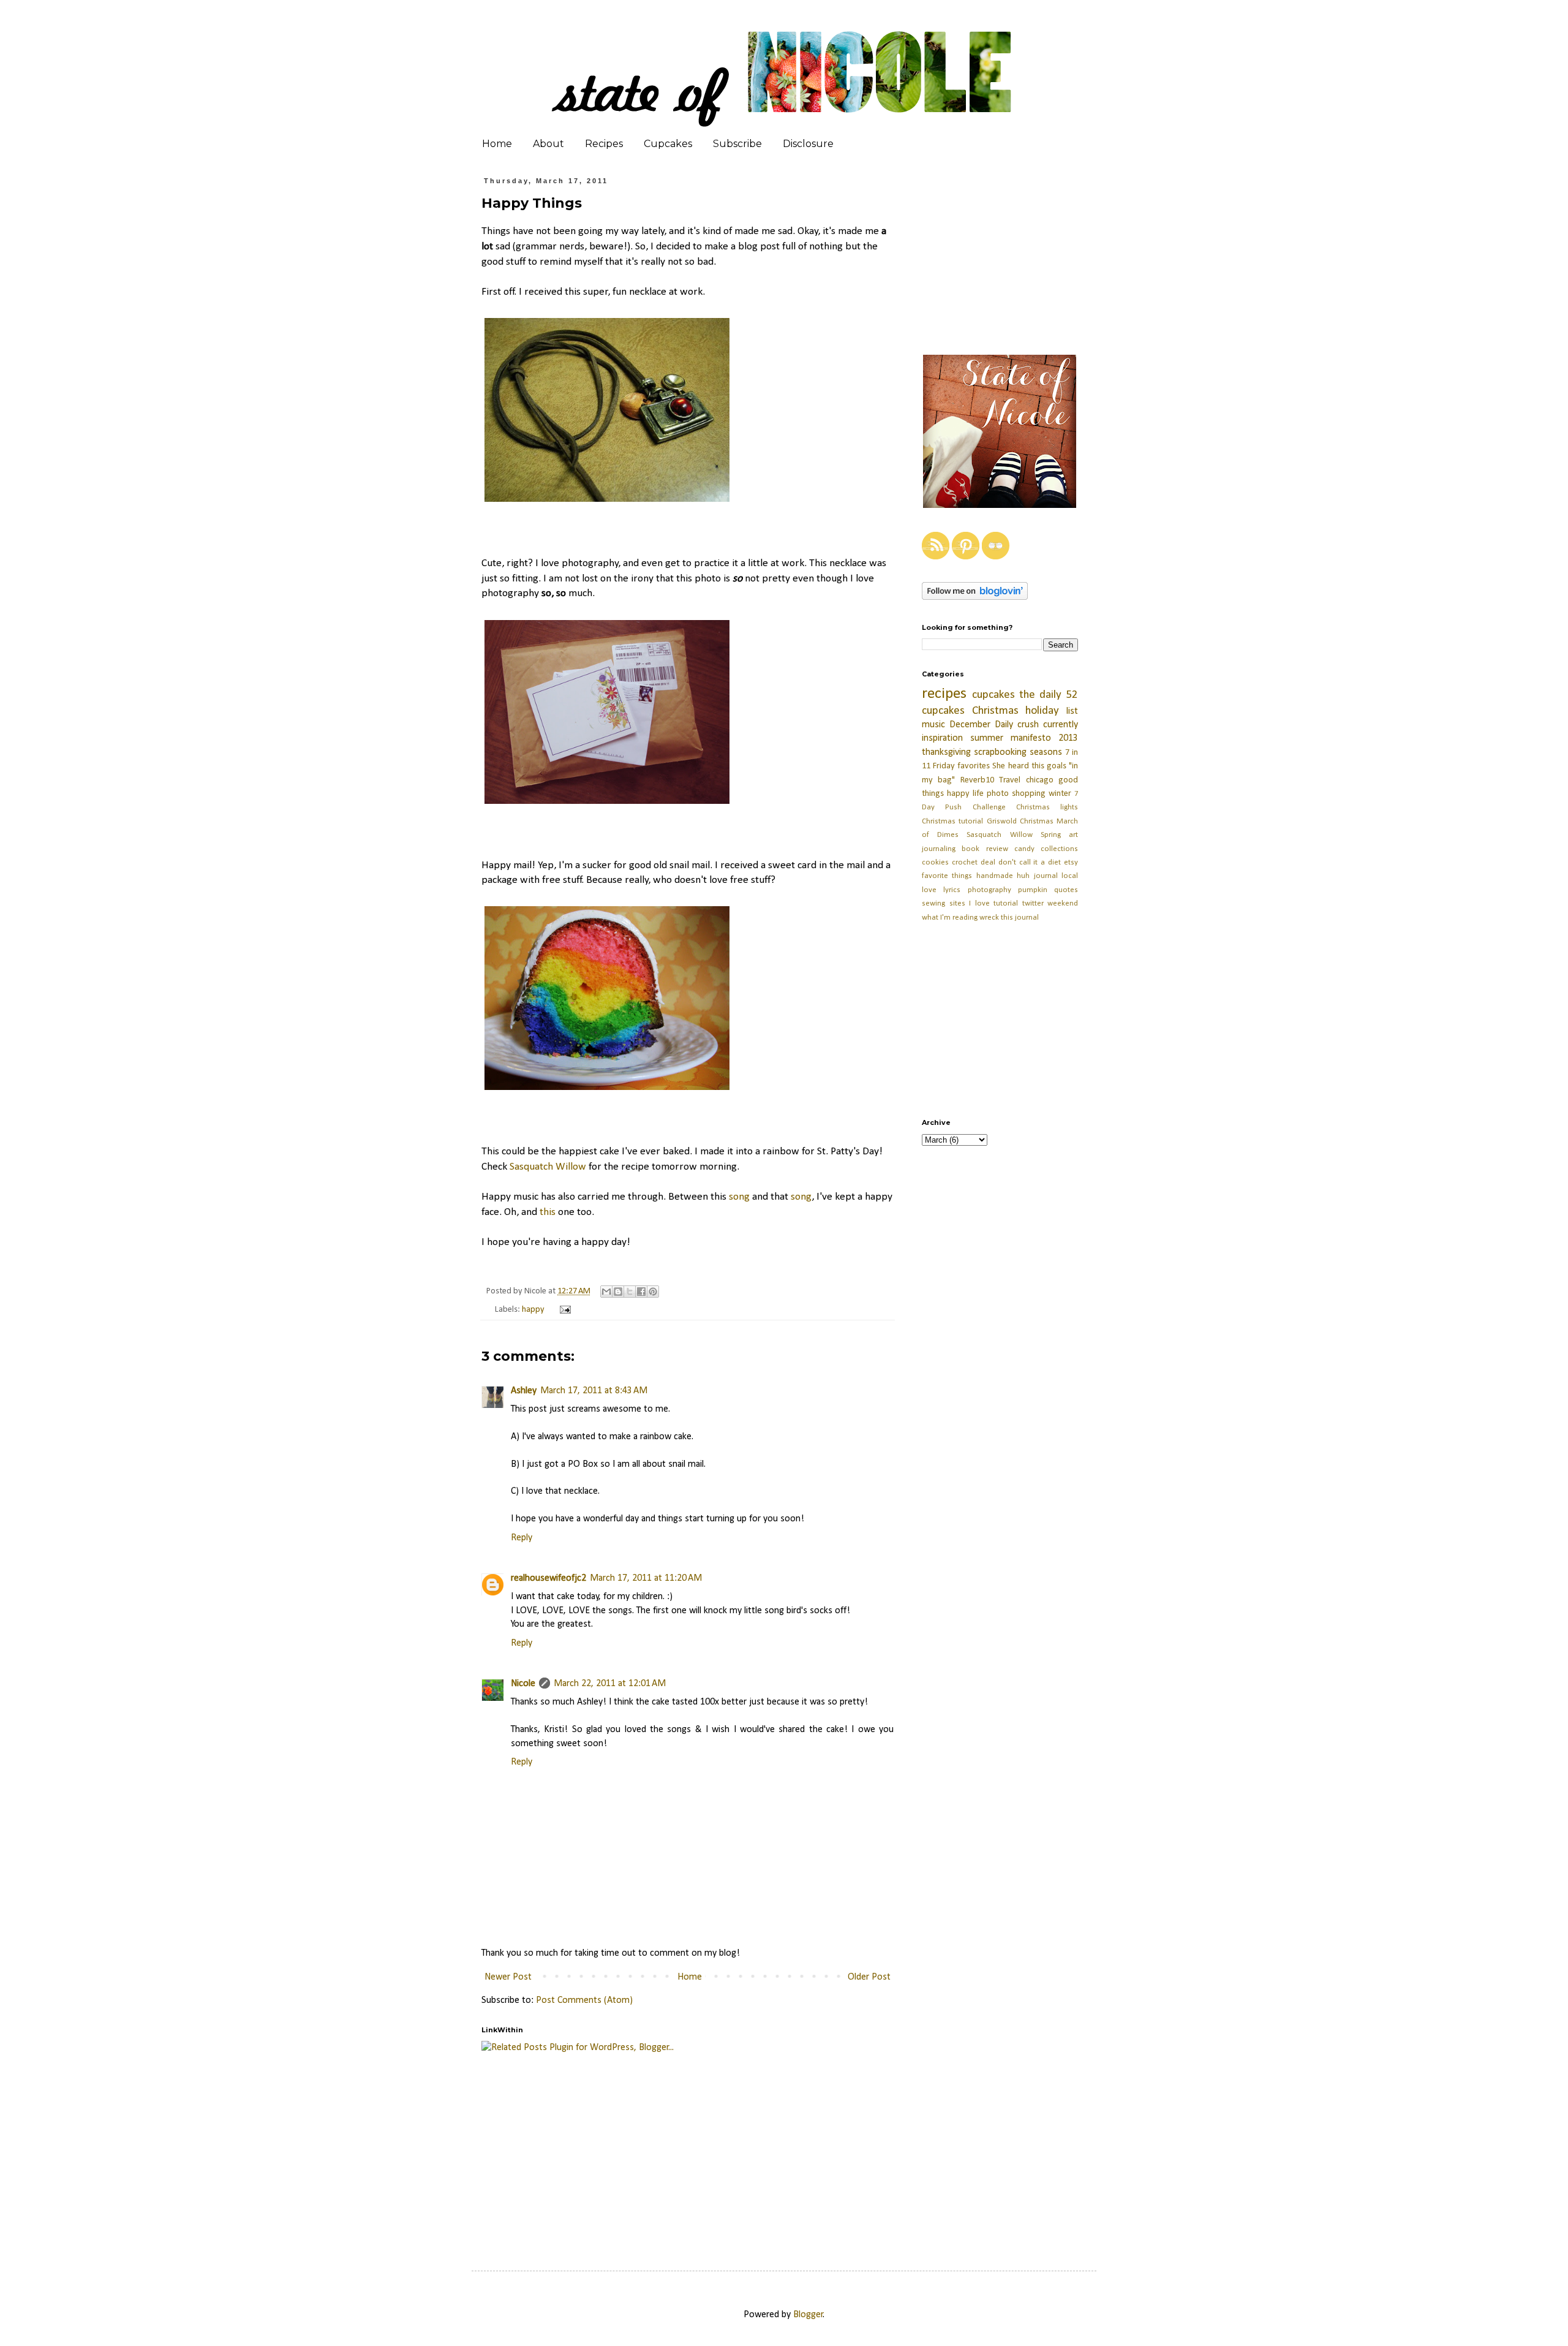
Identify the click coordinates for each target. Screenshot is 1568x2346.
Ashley (524, 1391)
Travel (1010, 780)
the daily (1040, 695)
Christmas (995, 711)
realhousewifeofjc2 (548, 1578)
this (548, 1212)
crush (1028, 725)
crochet (965, 862)
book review (985, 849)
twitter (1033, 903)
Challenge (989, 807)
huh (1023, 876)
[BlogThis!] (618, 1292)
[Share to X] (630, 1292)
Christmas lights (1047, 807)
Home (497, 144)
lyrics (952, 890)
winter (1060, 794)
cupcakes (993, 695)
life (978, 794)
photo (998, 794)
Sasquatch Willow (548, 1167)
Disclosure (808, 144)
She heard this (1018, 766)
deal (988, 862)
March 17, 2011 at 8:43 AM (594, 1391)
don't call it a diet (1030, 862)
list (1072, 711)
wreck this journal (1009, 918)
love (929, 890)
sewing (933, 903)
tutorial (1006, 903)
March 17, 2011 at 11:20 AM (646, 1578)
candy (1024, 849)
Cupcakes (668, 144)
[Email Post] (563, 1310)
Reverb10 (977, 780)
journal (1046, 876)
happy (533, 1310)
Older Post (869, 1977)
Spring (1051, 835)
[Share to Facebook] (641, 1292)
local (1070, 876)
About (548, 144)
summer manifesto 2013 (1024, 738)
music (933, 725)
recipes (944, 694)
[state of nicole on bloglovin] (975, 597)
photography (989, 890)
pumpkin (1033, 890)
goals (1057, 766)
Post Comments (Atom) (584, 2000)
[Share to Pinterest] (653, 1292)
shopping (1029, 794)
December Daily (981, 725)
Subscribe (737, 144)
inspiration (942, 738)
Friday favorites (961, 766)
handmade (995, 876)
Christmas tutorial (952, 821)
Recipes (604, 144)
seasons (1046, 752)
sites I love (970, 903)
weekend (1063, 903)
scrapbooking (1000, 752)
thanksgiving (946, 752)
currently (1061, 725)
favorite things (947, 876)
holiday (1042, 711)
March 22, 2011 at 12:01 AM (610, 1684)
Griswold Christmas (1020, 821)
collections (1059, 849)
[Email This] (606, 1292)
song (739, 1197)
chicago (1040, 780)
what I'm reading (950, 918)
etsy (1071, 862)
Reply (522, 1538)
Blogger (808, 2315)
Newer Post (508, 1977)
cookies (935, 862)
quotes (1066, 890)
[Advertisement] (778, 2150)
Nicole (523, 1684)
